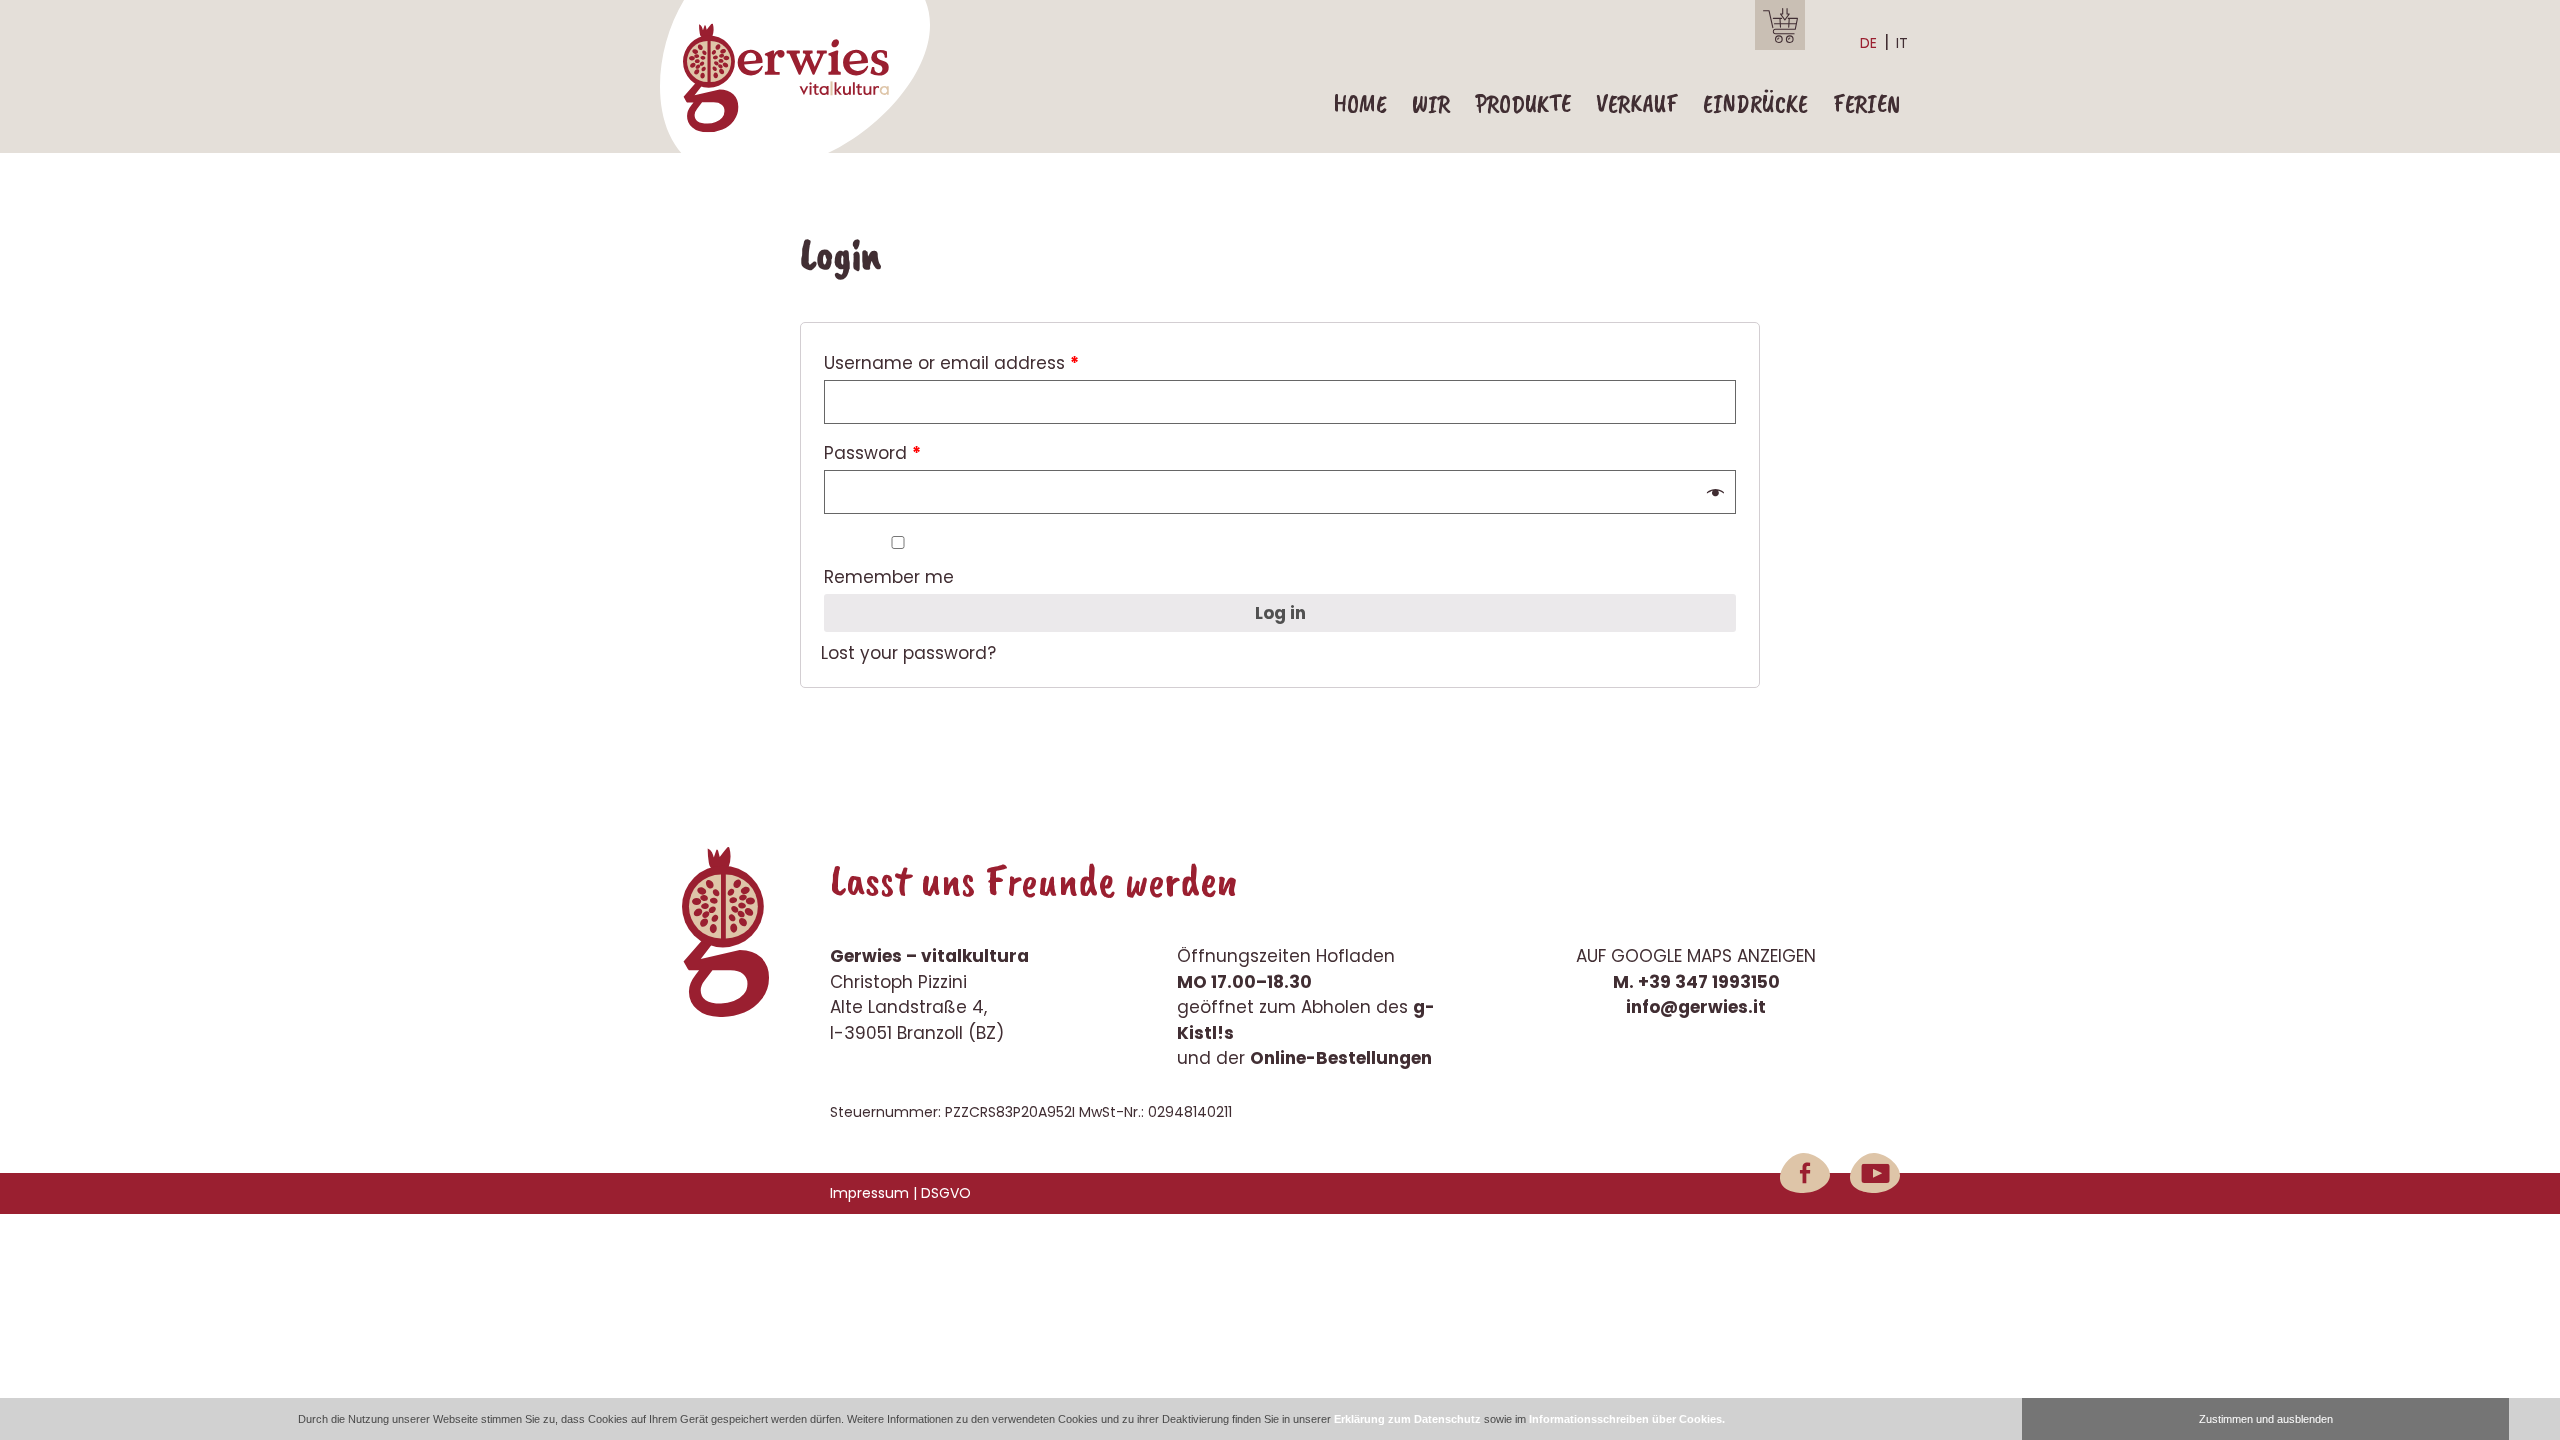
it (1902, 43)
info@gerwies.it (1696, 1007)
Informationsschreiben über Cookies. (1627, 1419)
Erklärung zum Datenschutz (1407, 1419)
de (1868, 43)
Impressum (869, 1193)
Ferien (1866, 104)
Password (872, 453)
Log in (1280, 613)
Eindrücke (1755, 104)
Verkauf (1637, 104)
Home (1360, 104)
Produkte (1523, 104)
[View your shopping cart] (1780, 25)
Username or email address (951, 363)
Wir (1431, 104)
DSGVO (946, 1193)
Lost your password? (908, 653)
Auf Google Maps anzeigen (1696, 956)
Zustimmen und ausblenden (2266, 1419)
